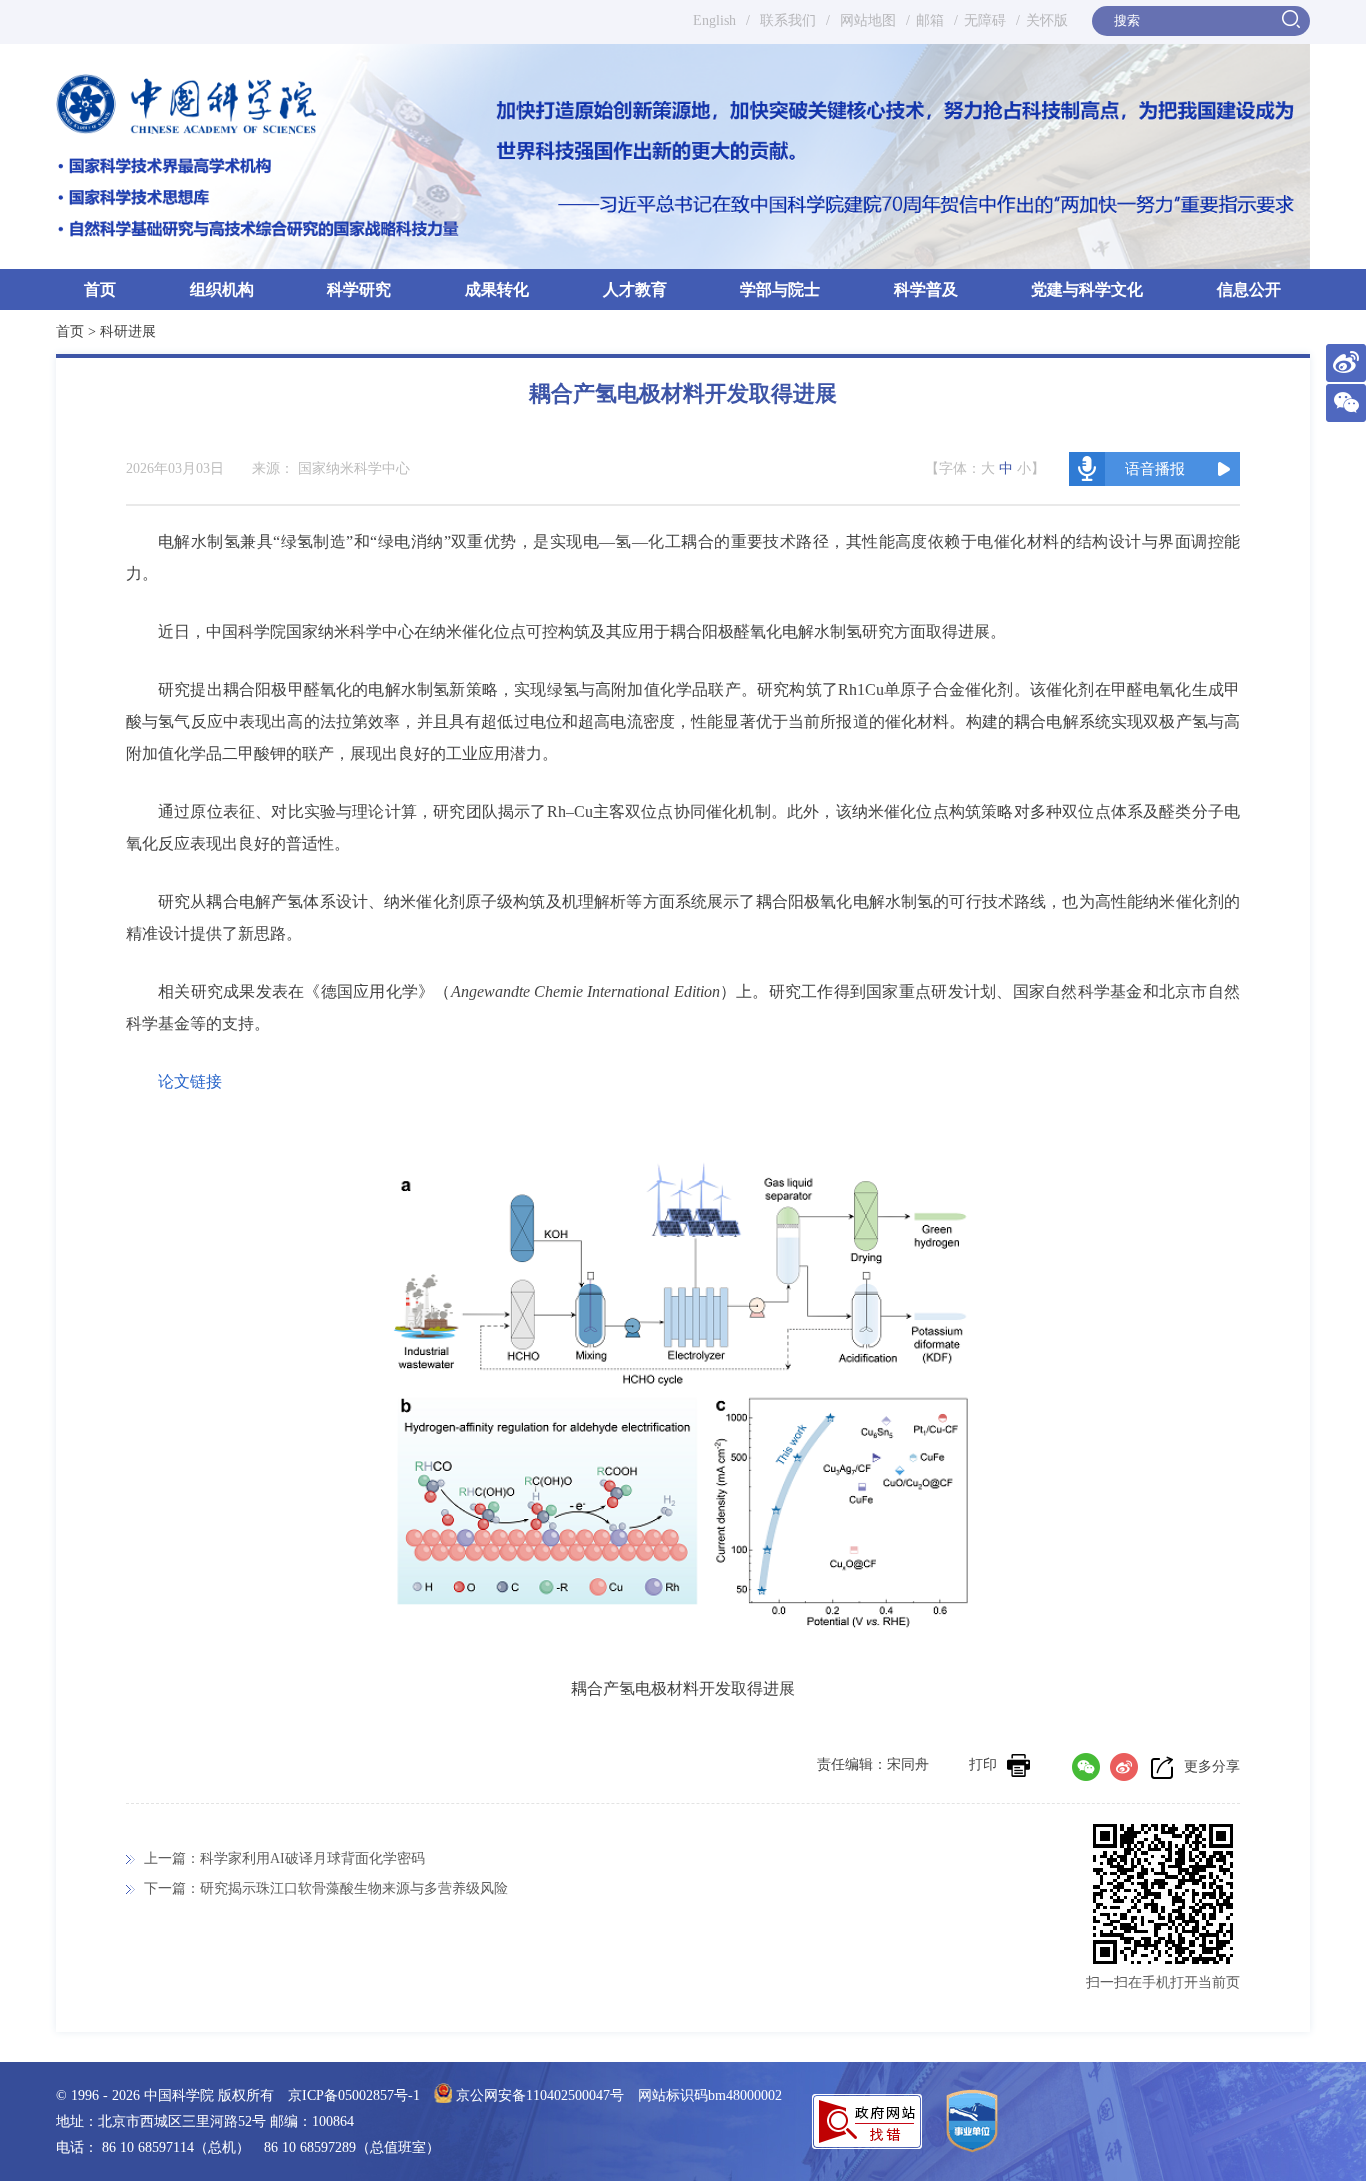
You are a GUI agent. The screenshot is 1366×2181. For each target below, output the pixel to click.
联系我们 (788, 20)
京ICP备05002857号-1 (354, 2095)
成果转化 (497, 289)
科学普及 (926, 289)
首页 (100, 289)
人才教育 (635, 289)
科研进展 (128, 331)
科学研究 (359, 289)
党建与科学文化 (1087, 289)
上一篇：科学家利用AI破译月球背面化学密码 (284, 1858)
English (714, 20)
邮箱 (930, 20)
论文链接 (190, 1081)
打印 (983, 1764)
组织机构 (222, 289)
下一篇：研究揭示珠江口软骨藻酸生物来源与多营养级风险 (326, 1888)
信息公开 (1249, 289)
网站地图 (866, 20)
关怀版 (1047, 20)
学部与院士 (780, 289)
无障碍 (985, 20)
